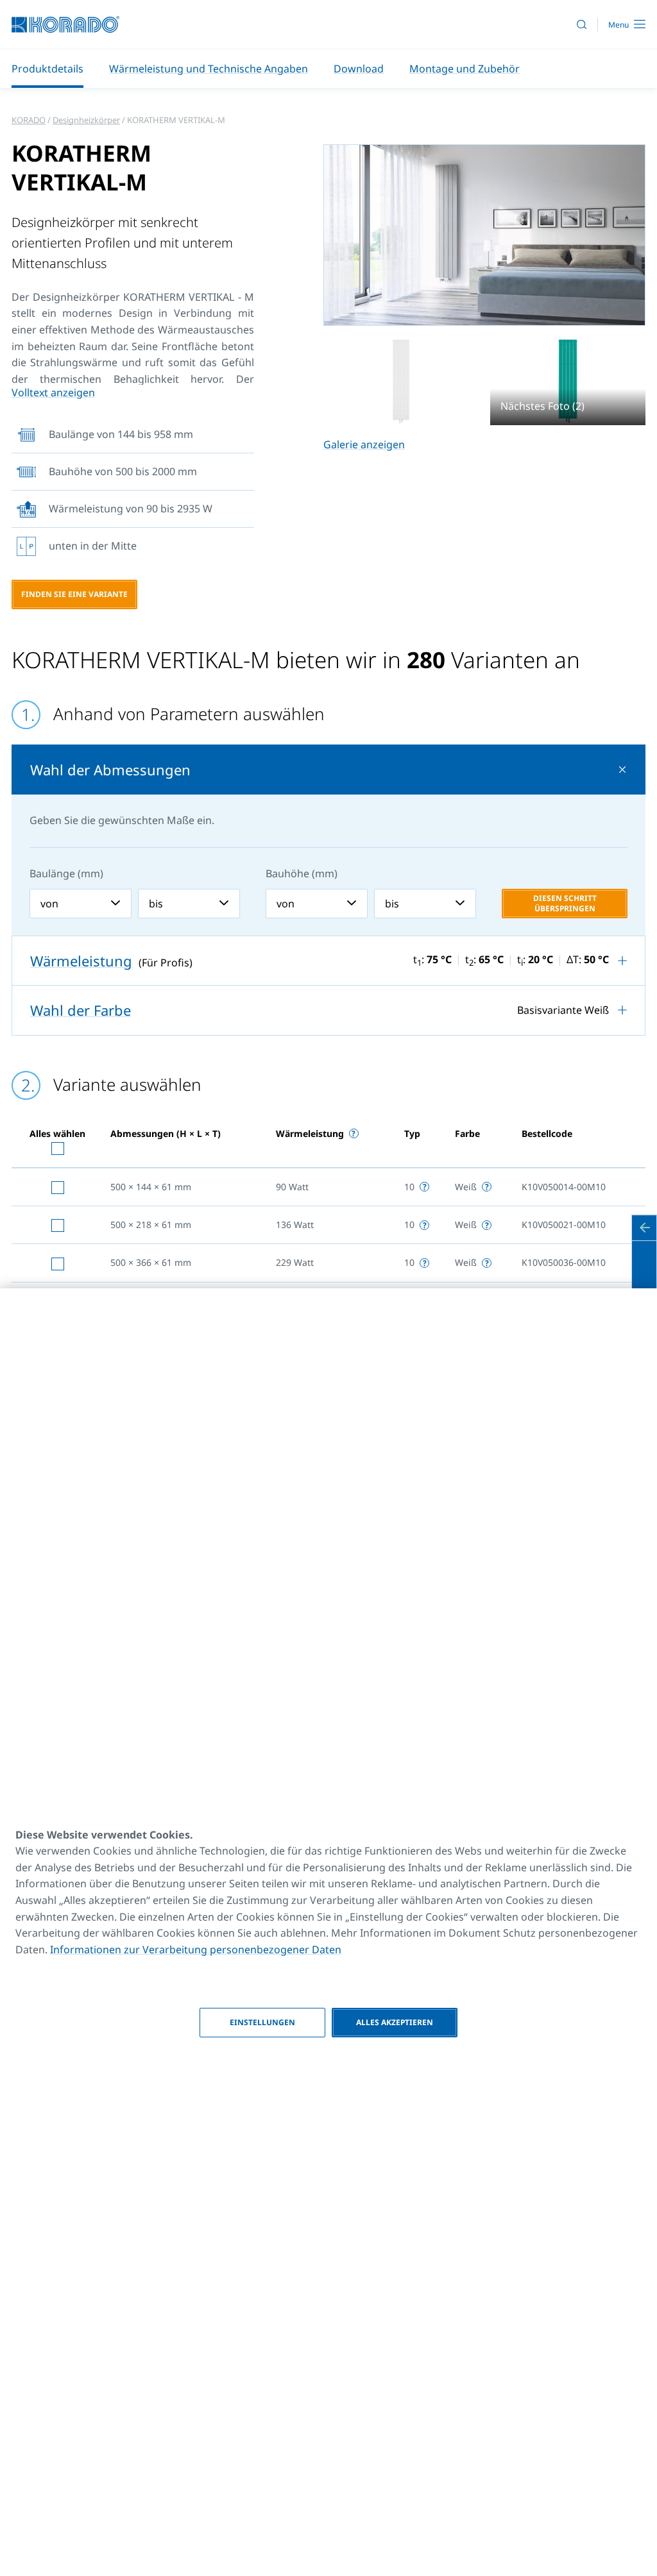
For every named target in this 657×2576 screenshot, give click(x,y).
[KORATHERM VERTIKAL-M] (401, 381)
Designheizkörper (86, 120)
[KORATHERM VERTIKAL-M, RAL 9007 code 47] (484, 235)
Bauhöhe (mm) (302, 873)
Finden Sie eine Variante (74, 594)
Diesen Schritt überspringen (565, 903)
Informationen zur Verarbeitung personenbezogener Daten (196, 1949)
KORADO (29, 120)
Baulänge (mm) (66, 873)
